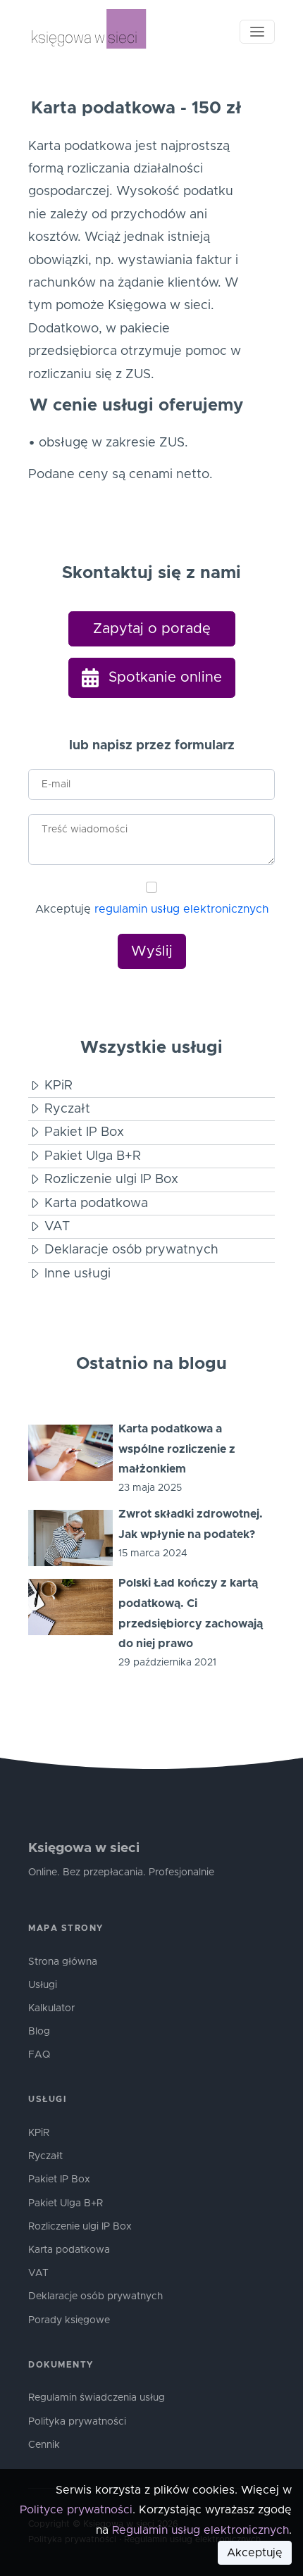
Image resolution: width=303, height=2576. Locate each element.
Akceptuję (152, 909)
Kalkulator (51, 2008)
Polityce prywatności (76, 2510)
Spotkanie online (163, 677)
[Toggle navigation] (257, 32)
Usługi (43, 1985)
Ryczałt (45, 2156)
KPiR (39, 2133)
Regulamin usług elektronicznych (200, 2530)
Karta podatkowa (69, 2250)
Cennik (44, 2445)
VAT (38, 2273)
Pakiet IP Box (59, 2180)
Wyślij (152, 951)
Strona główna (63, 1962)
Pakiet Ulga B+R (66, 2203)
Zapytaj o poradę (152, 629)
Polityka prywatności (77, 2422)
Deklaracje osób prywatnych (95, 2296)
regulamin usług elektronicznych (181, 909)
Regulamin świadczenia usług (97, 2398)
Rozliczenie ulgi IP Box (80, 2227)
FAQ (39, 2055)
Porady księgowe (69, 2320)
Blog (39, 2032)
